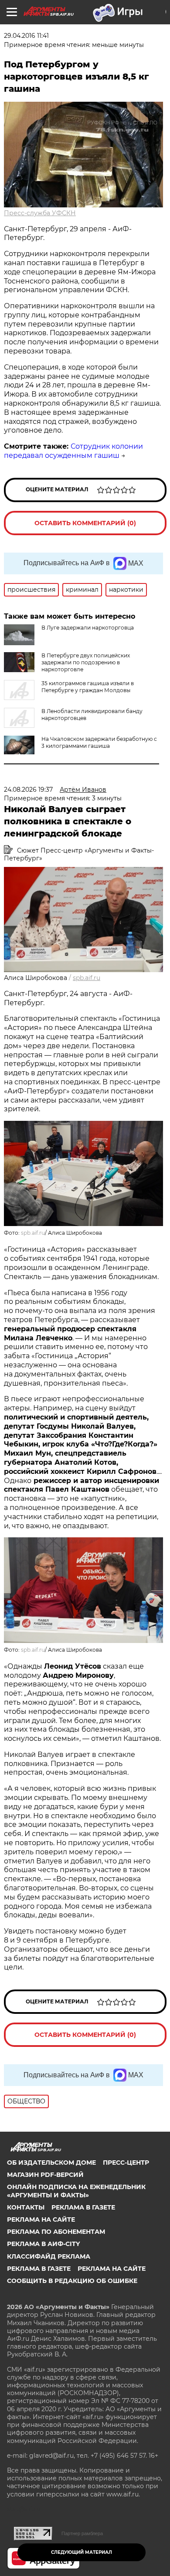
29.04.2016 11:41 (26, 36)
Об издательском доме (51, 2163)
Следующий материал (82, 2552)
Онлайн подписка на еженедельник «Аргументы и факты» (76, 2191)
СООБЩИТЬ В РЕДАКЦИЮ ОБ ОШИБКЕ (72, 2281)
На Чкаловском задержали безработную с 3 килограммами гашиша (99, 742)
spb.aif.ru (87, 978)
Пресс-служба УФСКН (40, 213)
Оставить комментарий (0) (85, 523)
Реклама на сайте (41, 2219)
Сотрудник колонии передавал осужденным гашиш (73, 451)
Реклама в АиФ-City (43, 2244)
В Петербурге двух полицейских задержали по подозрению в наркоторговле (86, 662)
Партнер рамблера (82, 2533)
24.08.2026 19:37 (28, 790)
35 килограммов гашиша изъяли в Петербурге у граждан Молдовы (88, 687)
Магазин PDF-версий (45, 2175)
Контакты (26, 2207)
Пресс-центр (126, 2163)
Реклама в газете (83, 2207)
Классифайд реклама (49, 2256)
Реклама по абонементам (56, 2232)
